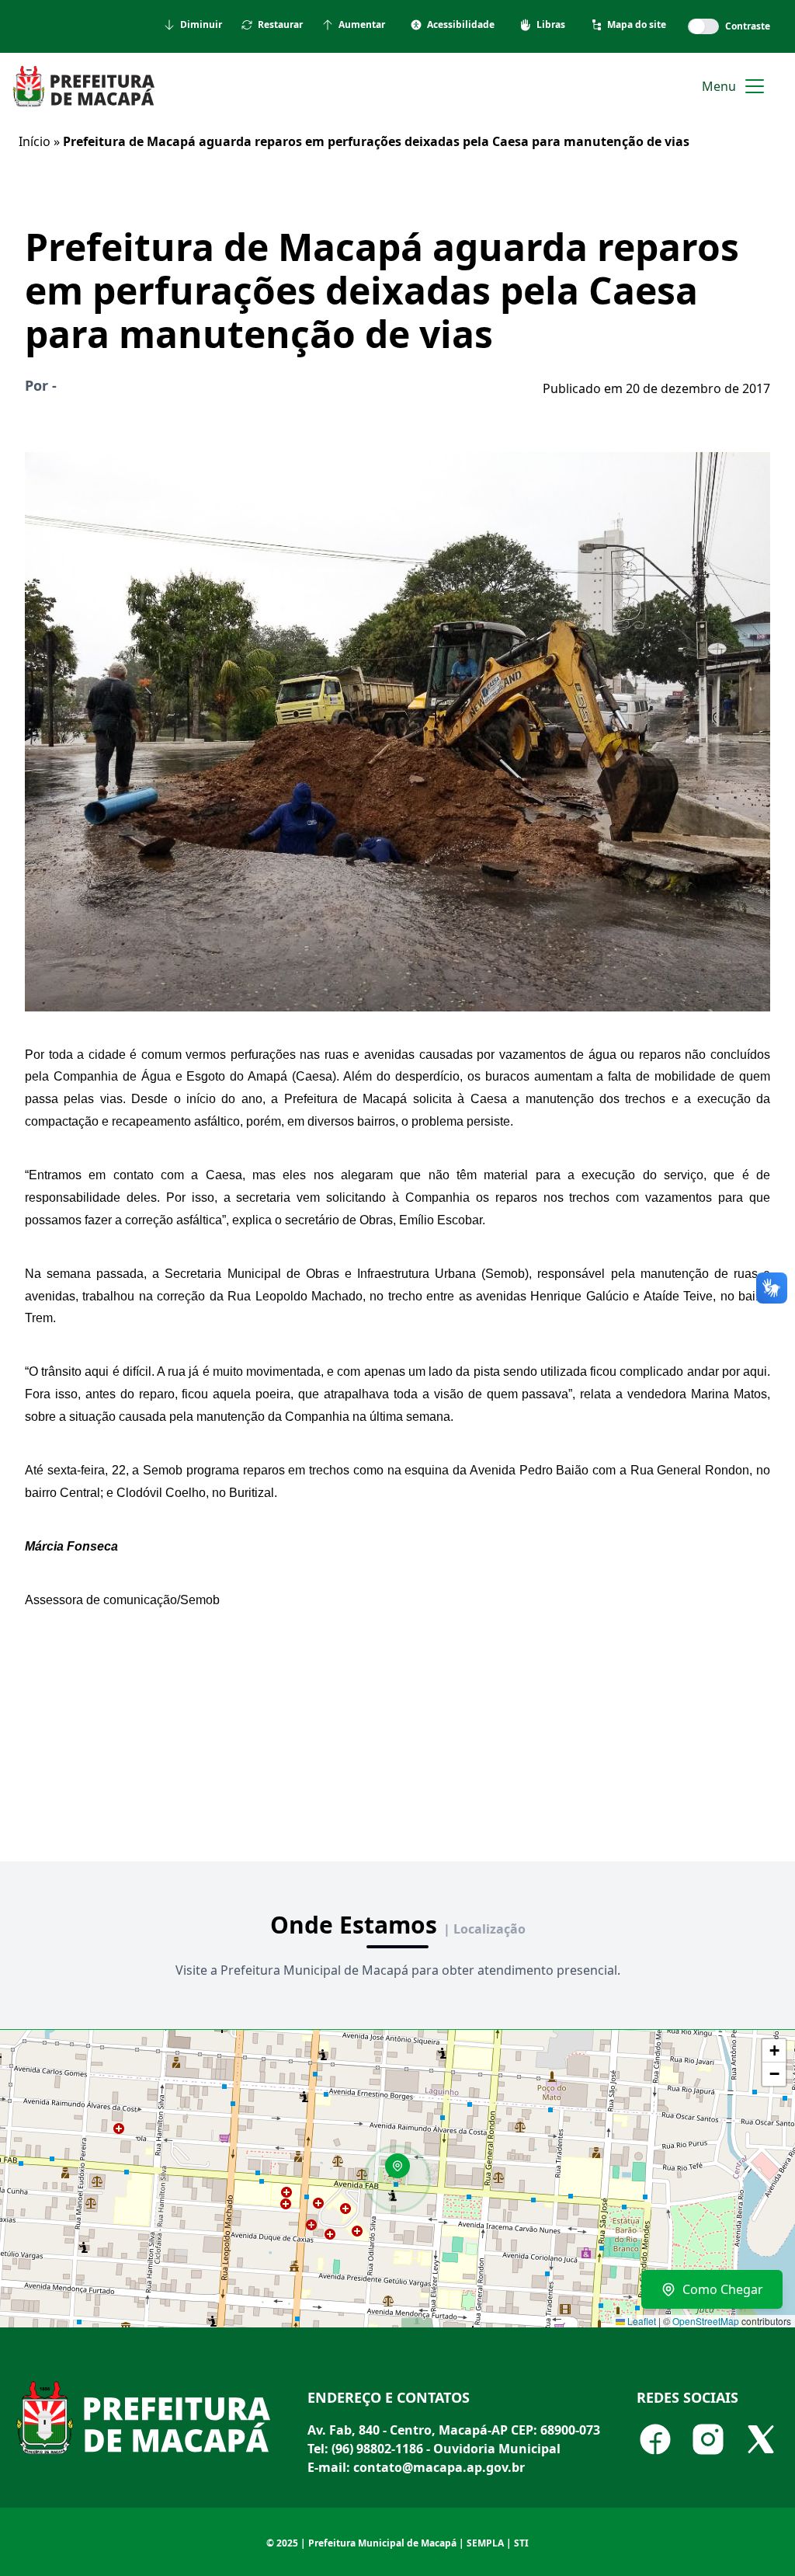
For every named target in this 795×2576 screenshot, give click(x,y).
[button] (403, 2171)
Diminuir (201, 25)
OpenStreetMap (706, 2321)
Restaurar (280, 25)
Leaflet (641, 2321)
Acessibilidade (461, 25)
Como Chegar (723, 2289)
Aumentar (362, 25)
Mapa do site (637, 25)
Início (35, 141)
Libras (551, 25)
